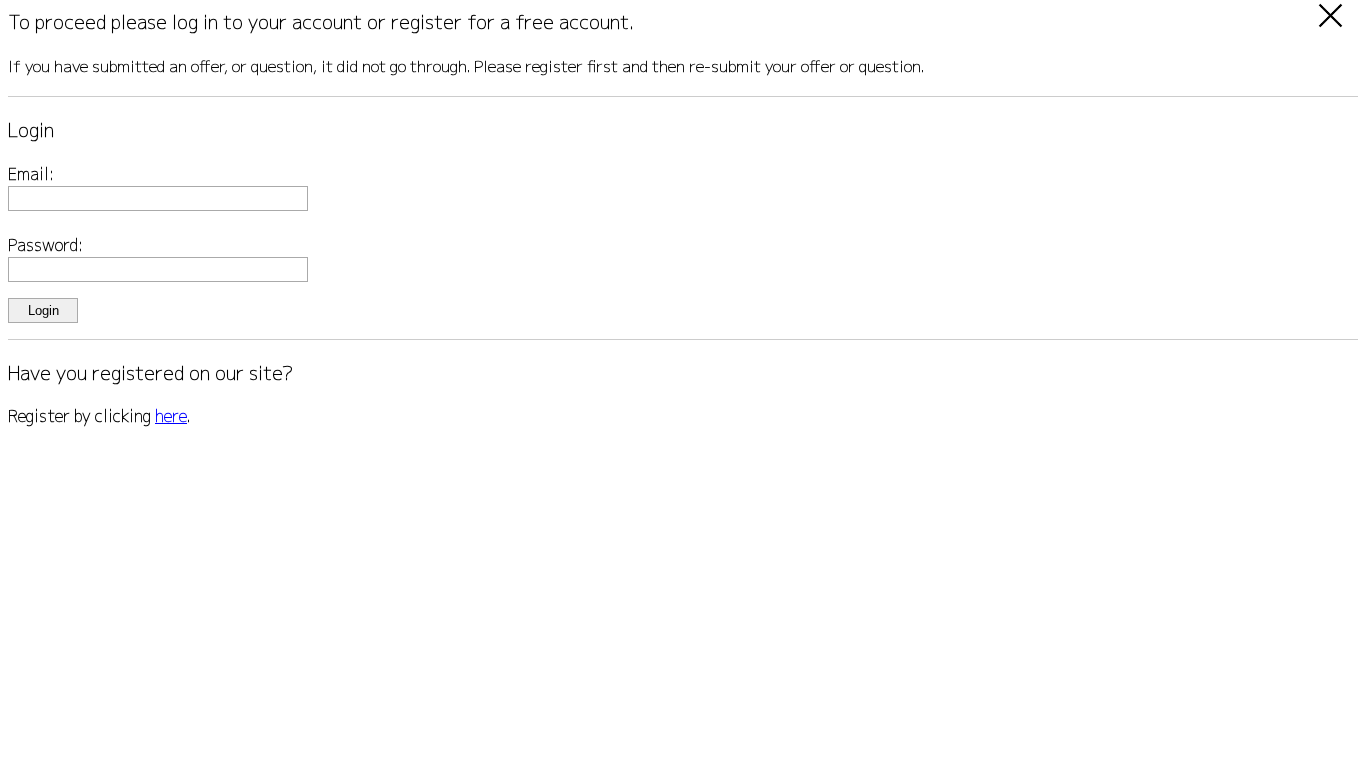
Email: (31, 174)
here (171, 416)
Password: (45, 245)
